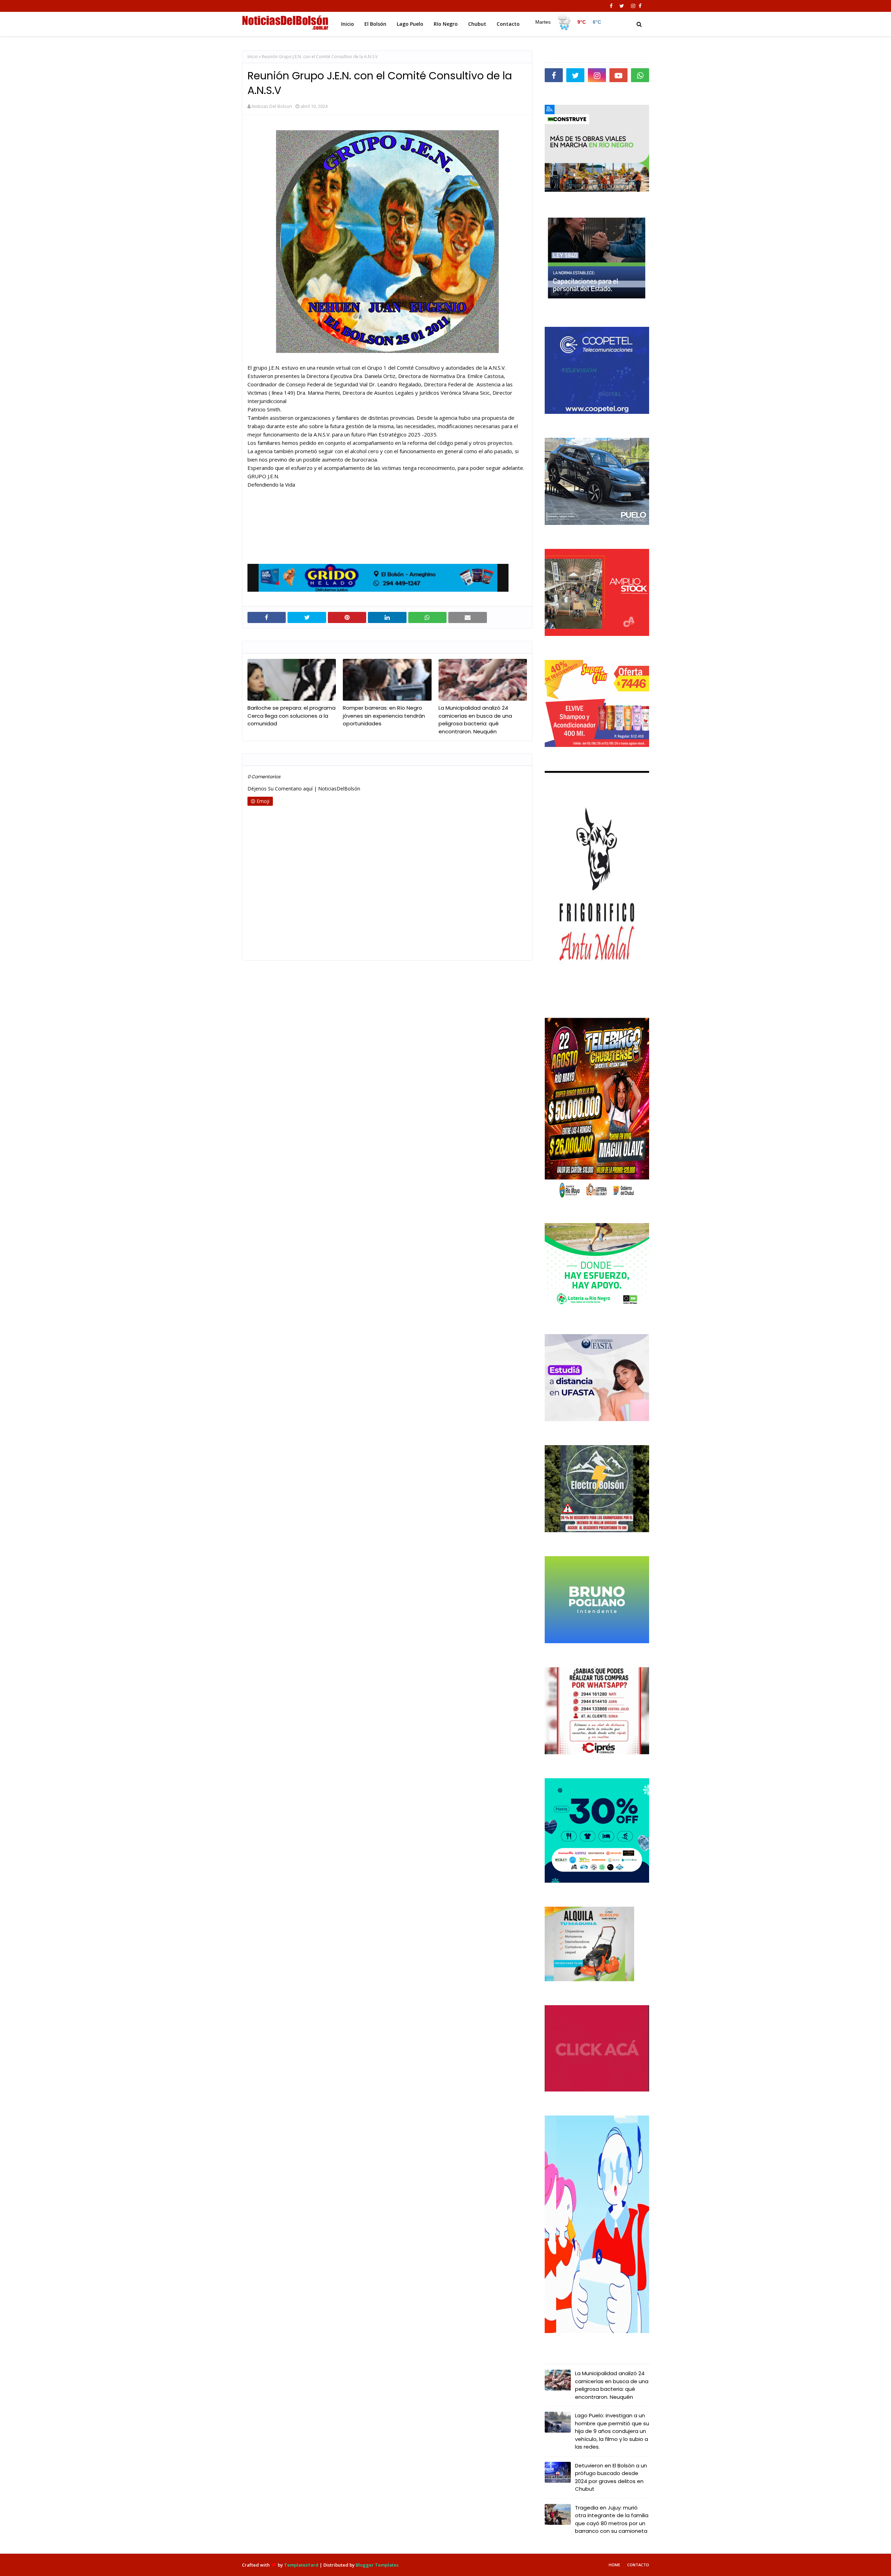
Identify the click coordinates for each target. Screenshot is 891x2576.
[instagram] (633, 6)
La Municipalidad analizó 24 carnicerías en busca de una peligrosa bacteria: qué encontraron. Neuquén (475, 720)
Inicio (253, 57)
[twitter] (622, 6)
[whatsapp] (640, 75)
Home (614, 2565)
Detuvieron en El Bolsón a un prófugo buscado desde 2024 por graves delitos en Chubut (611, 2477)
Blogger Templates (377, 2565)
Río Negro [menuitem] (446, 24)
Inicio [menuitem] (348, 24)
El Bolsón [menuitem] (375, 24)
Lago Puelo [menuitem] (410, 24)
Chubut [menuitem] (477, 24)
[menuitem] (568, 22)
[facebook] (611, 6)
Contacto (638, 2565)
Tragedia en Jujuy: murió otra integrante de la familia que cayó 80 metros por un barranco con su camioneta (612, 2519)
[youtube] (618, 75)
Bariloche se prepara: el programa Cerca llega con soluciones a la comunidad (291, 716)
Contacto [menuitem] (508, 24)
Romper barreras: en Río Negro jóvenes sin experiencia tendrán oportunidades (384, 716)
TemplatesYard (301, 2565)
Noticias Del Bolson (272, 106)
